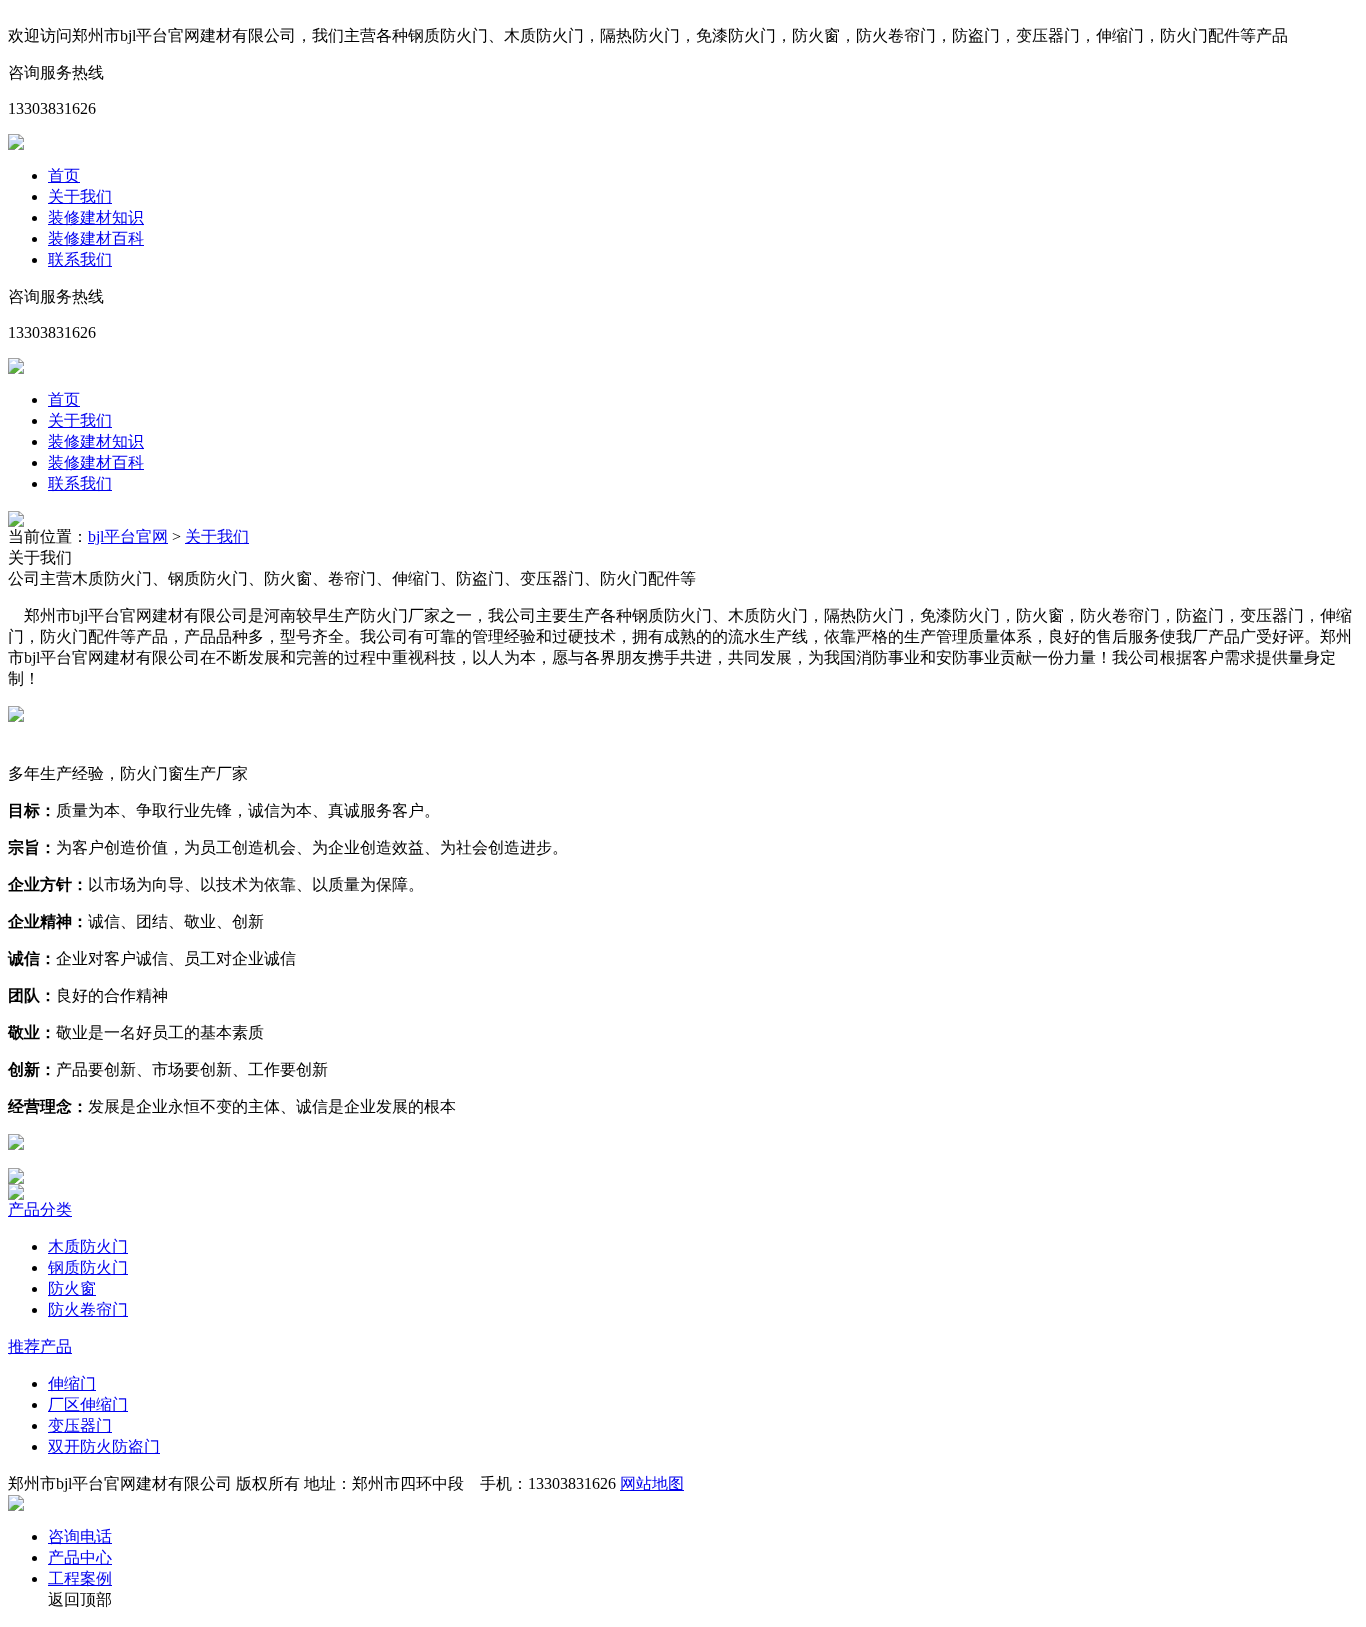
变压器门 (80, 1425)
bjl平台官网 (128, 536)
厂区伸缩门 (88, 1404)
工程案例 (80, 1578)
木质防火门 (88, 1246)
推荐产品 (40, 1346)
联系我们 (80, 259)
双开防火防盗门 (104, 1446)
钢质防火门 (88, 1267)
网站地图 (652, 1483)
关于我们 (80, 196)
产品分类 (40, 1209)
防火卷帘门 (88, 1309)
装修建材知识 (96, 217)
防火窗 (72, 1288)
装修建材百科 (96, 238)
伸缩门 (72, 1383)
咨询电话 (80, 1536)
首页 (64, 175)
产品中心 (80, 1557)
